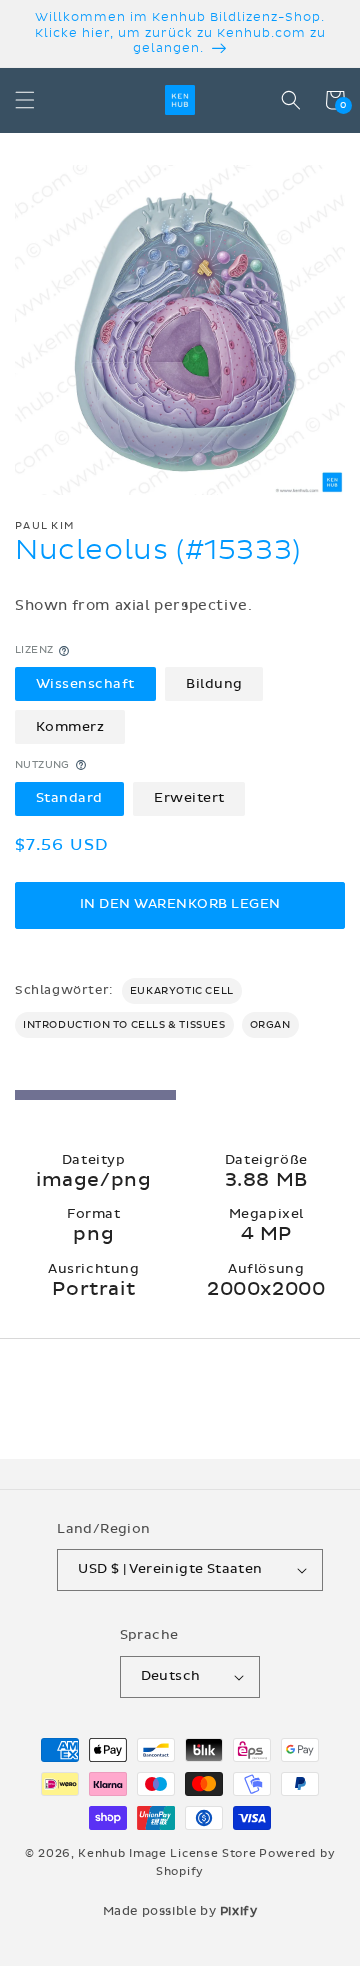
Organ (270, 1025)
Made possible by (180, 1911)
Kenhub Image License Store (167, 1853)
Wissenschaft (85, 684)
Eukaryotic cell (182, 991)
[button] (25, 100)
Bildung (214, 684)
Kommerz (70, 727)
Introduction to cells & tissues (124, 1025)
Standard (69, 798)
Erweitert (189, 798)
